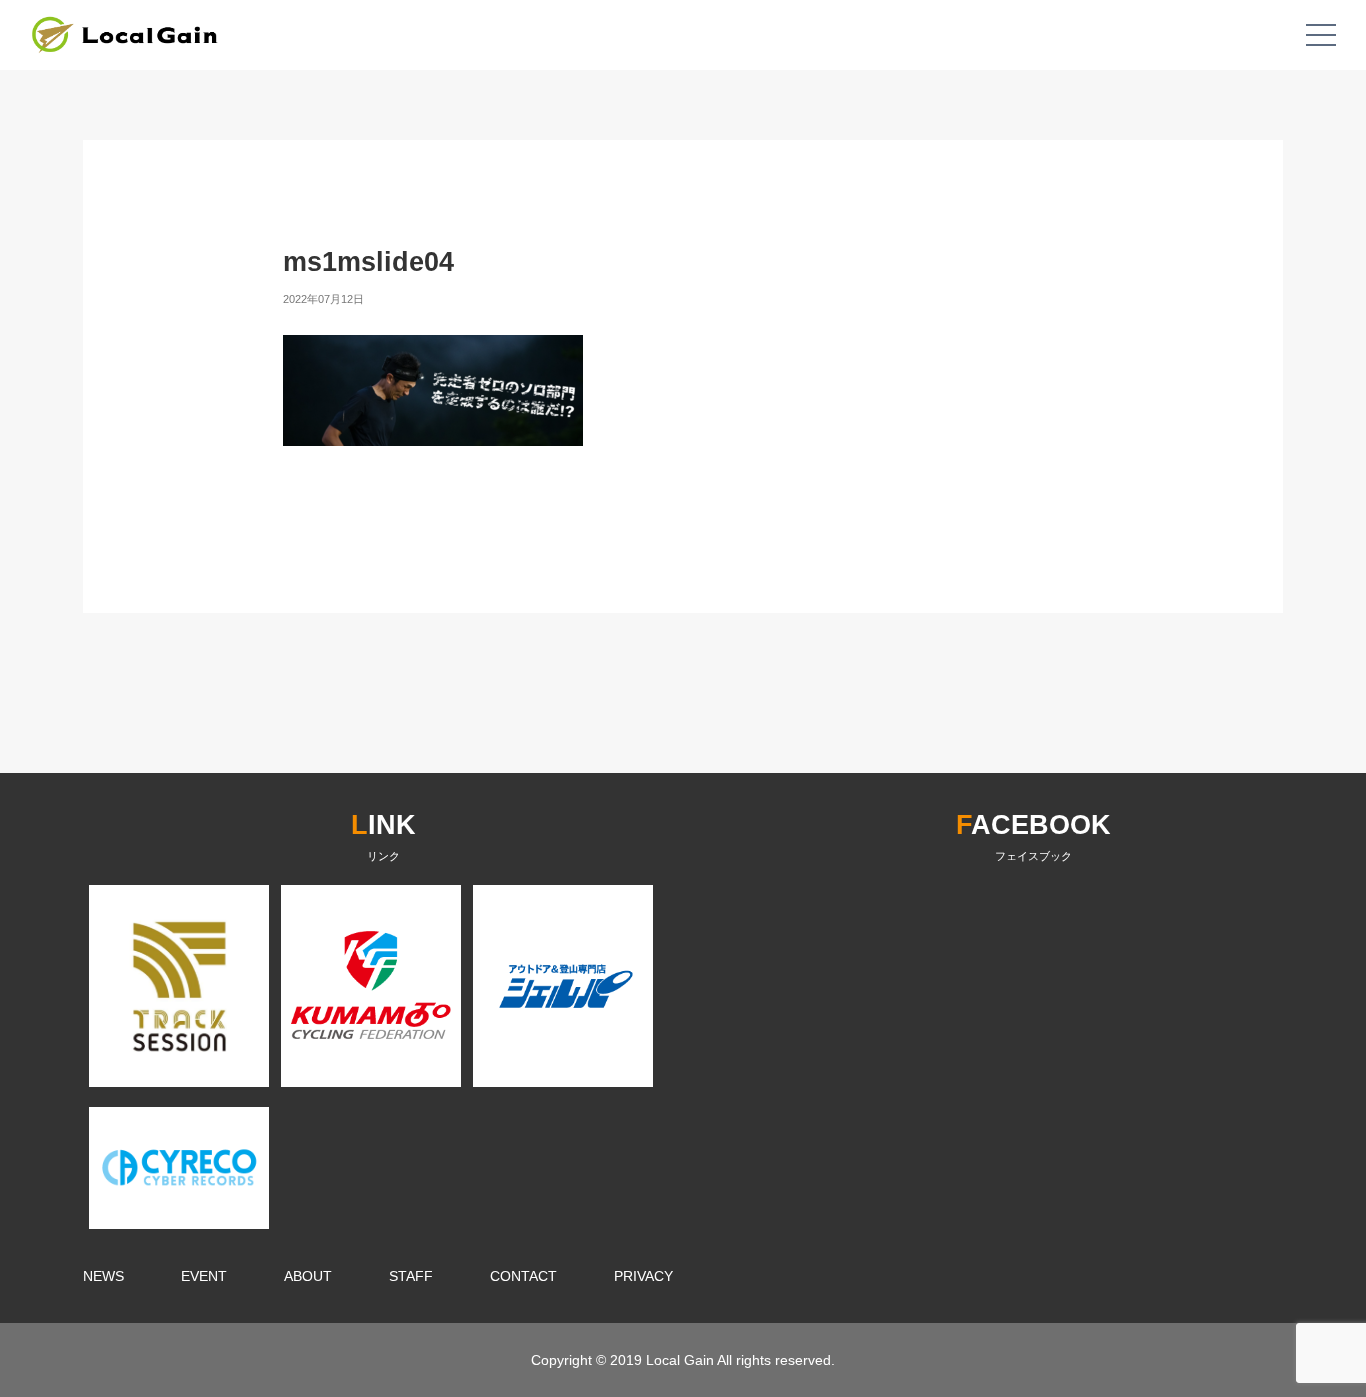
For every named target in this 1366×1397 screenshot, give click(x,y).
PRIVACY (643, 1276)
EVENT (204, 1276)
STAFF (411, 1276)
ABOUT (308, 1276)
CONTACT (523, 1276)
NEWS (103, 1276)
